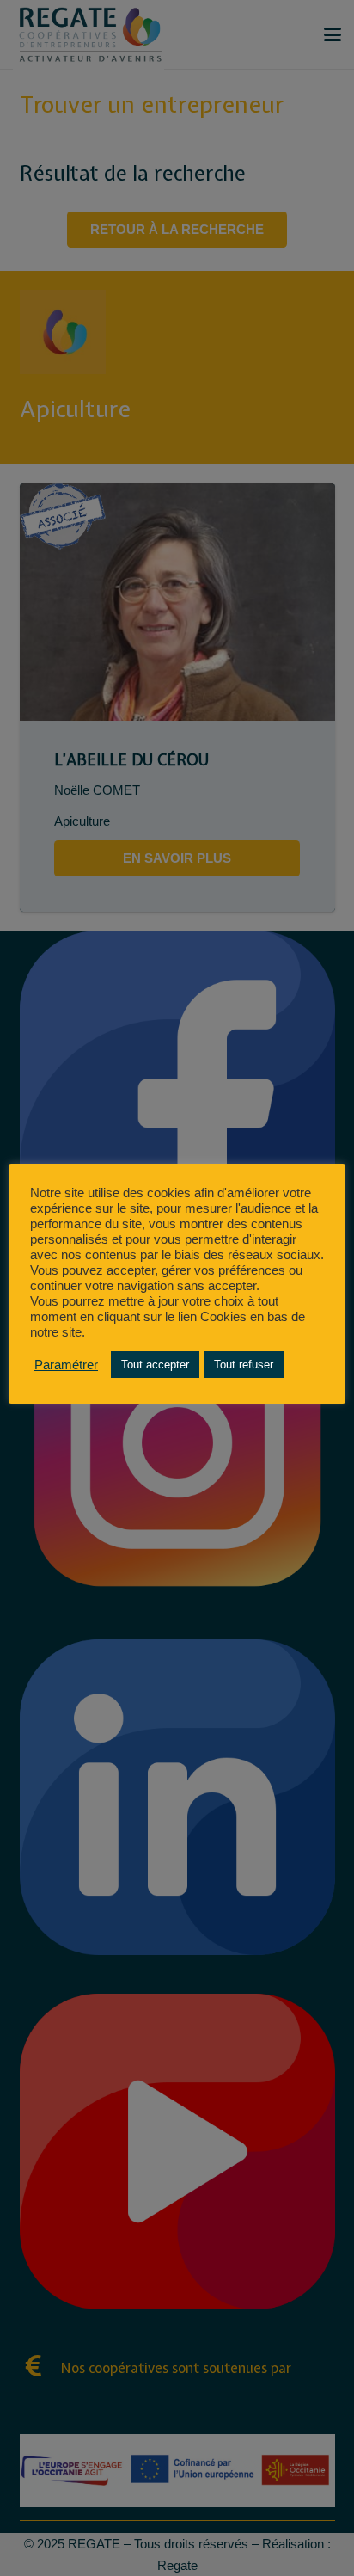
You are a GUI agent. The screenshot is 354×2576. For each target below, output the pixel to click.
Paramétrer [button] (66, 1365)
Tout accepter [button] (155, 1365)
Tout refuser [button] (244, 1365)
